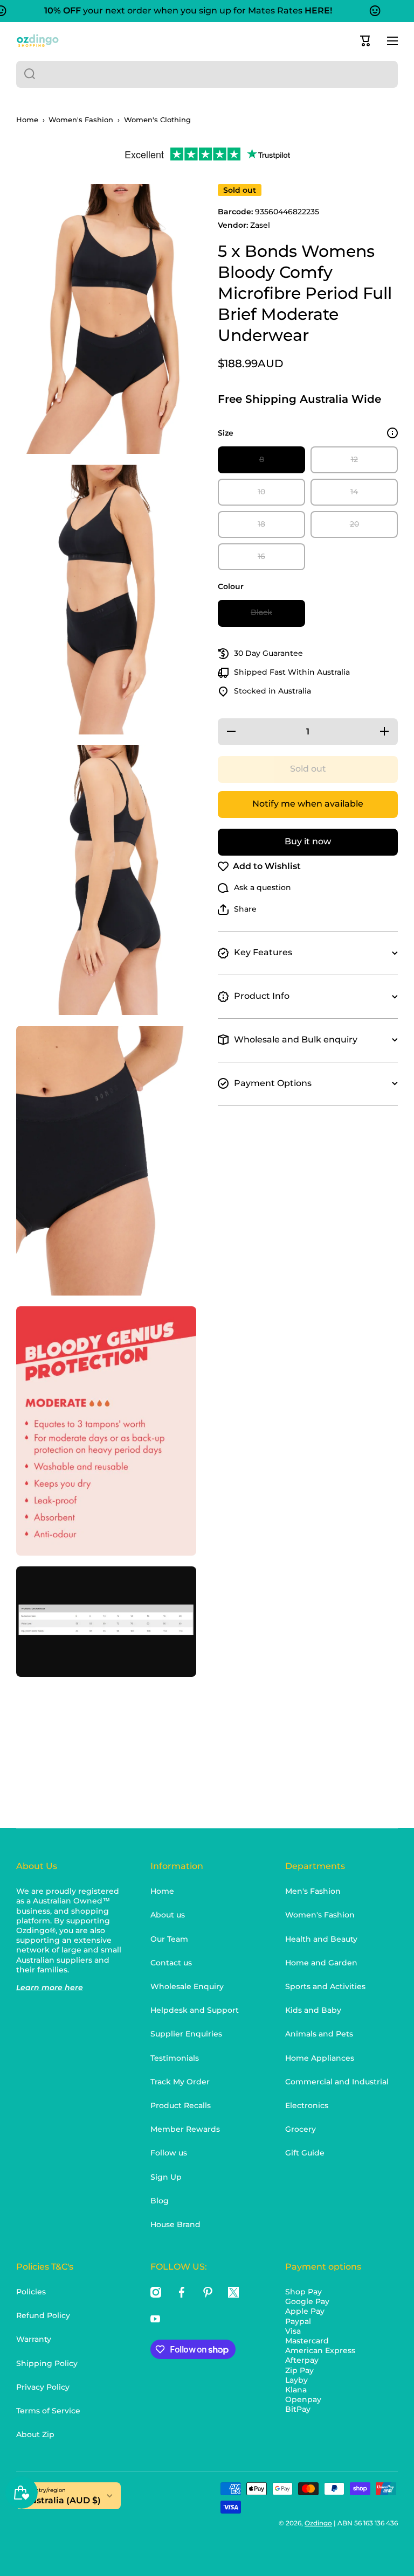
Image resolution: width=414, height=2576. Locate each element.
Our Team (169, 1939)
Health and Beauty (321, 1939)
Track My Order (180, 2082)
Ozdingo (318, 2523)
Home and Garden (321, 1963)
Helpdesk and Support (195, 2010)
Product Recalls (181, 2105)
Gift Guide (305, 2153)
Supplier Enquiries (186, 2034)
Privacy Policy (43, 2387)
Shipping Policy (47, 2363)
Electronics (307, 2105)
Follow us (169, 2153)
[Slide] (392, 433)
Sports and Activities (325, 1986)
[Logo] (38, 41)
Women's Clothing (157, 120)
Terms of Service (48, 2411)
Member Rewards (185, 2129)
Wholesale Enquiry (187, 1986)
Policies (31, 2292)
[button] (365, 41)
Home (27, 120)
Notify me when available (308, 804)
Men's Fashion (313, 1891)
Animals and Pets (319, 2034)
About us (168, 1915)
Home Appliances (320, 2058)
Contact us (171, 1963)
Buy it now (308, 841)
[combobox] (207, 74)
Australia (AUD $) (63, 2500)
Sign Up (166, 2177)
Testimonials (175, 2058)
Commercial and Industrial (337, 2082)
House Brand (175, 2224)
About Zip (35, 2434)
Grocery (301, 2129)
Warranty (34, 2339)
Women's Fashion (81, 120)
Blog (160, 2201)
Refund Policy (43, 2315)
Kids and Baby (313, 2010)
